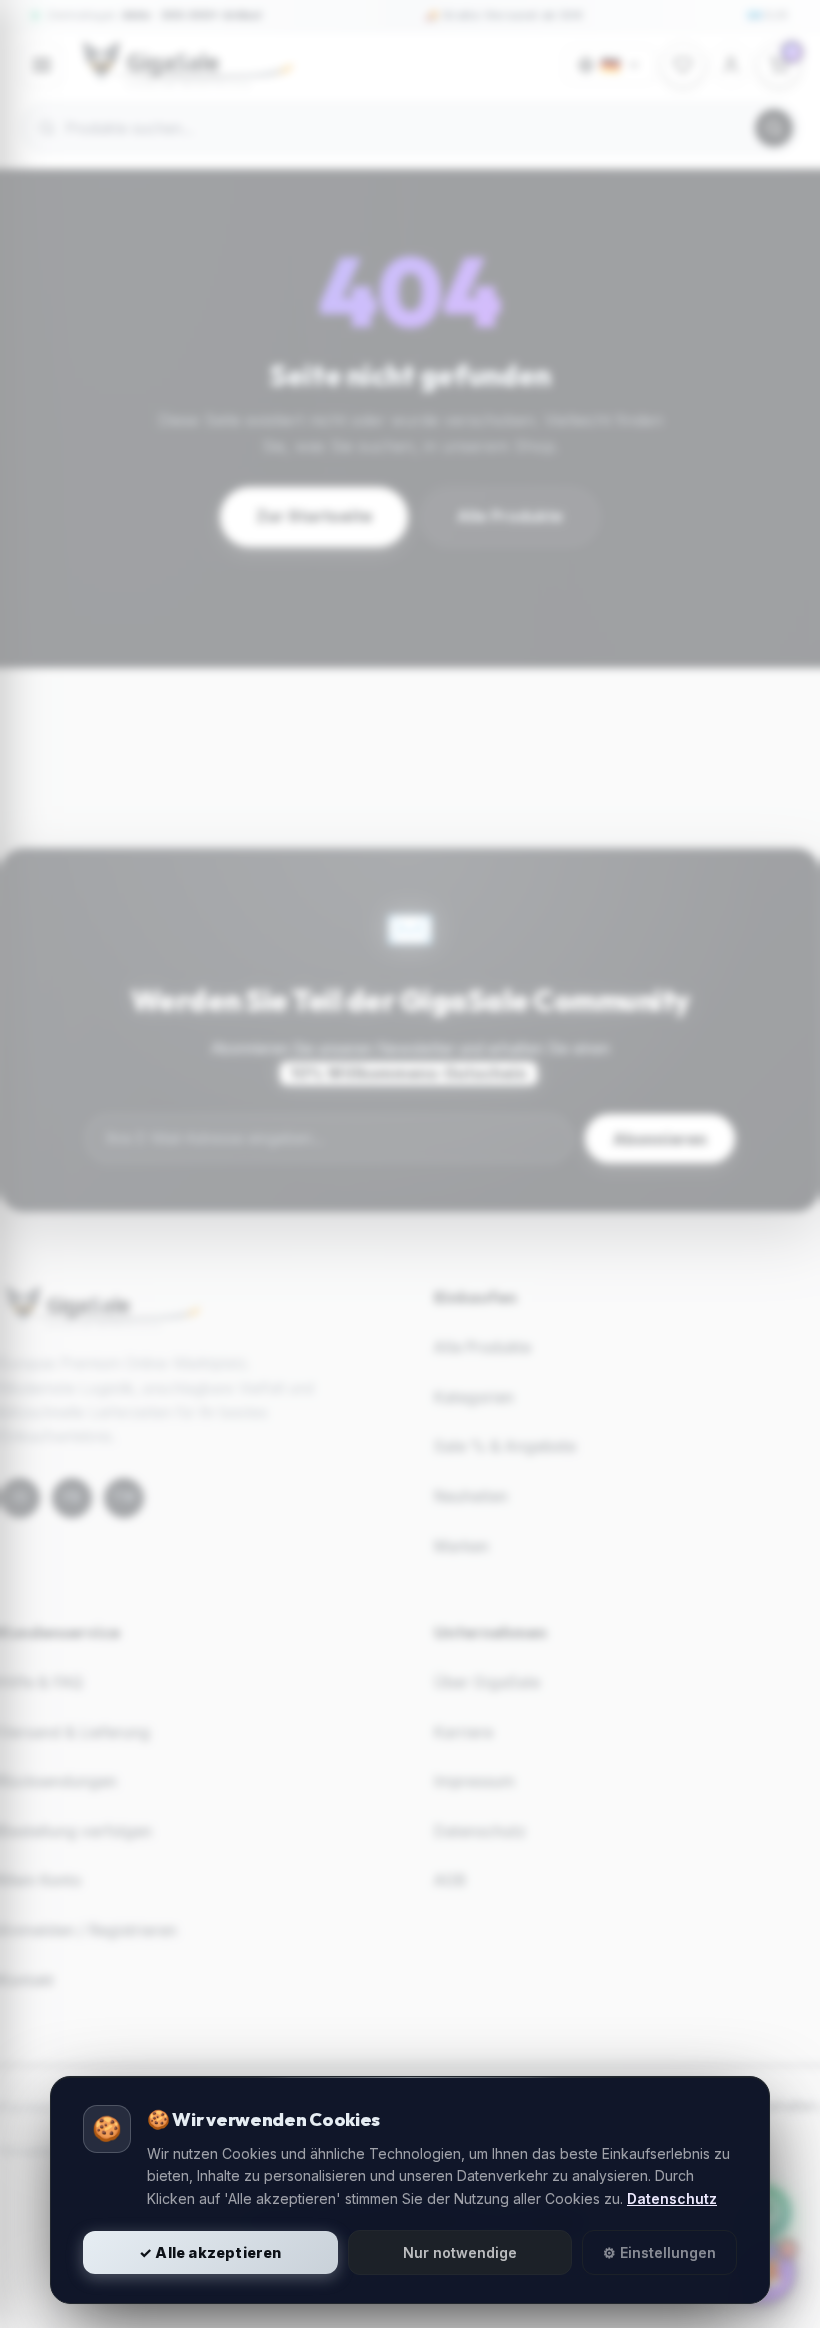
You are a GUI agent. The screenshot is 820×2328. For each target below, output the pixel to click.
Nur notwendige (460, 2252)
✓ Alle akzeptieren (210, 2252)
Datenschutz (672, 2198)
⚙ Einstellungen (659, 2252)
